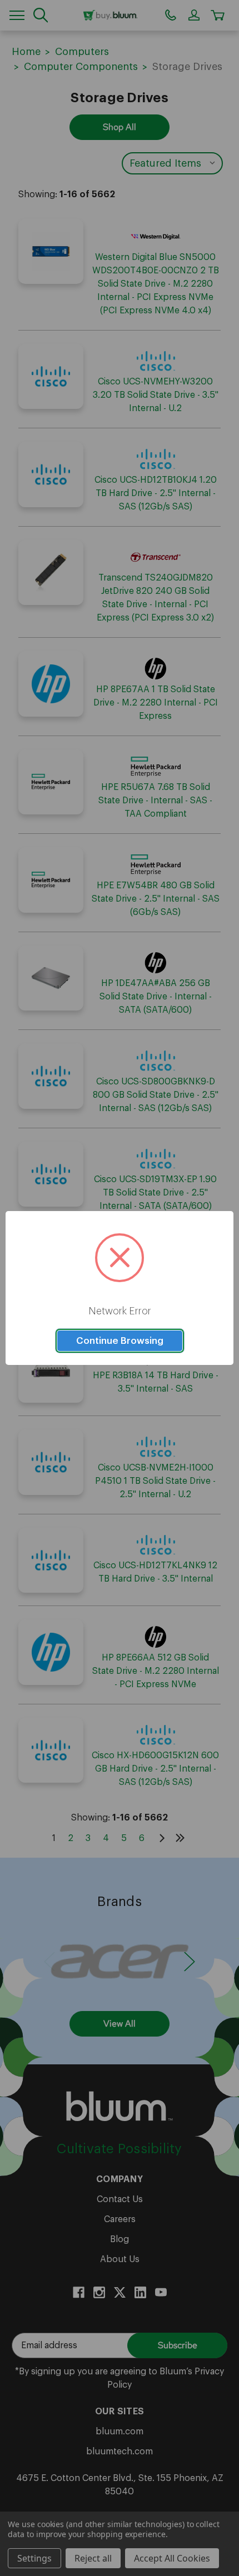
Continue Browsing (120, 1341)
